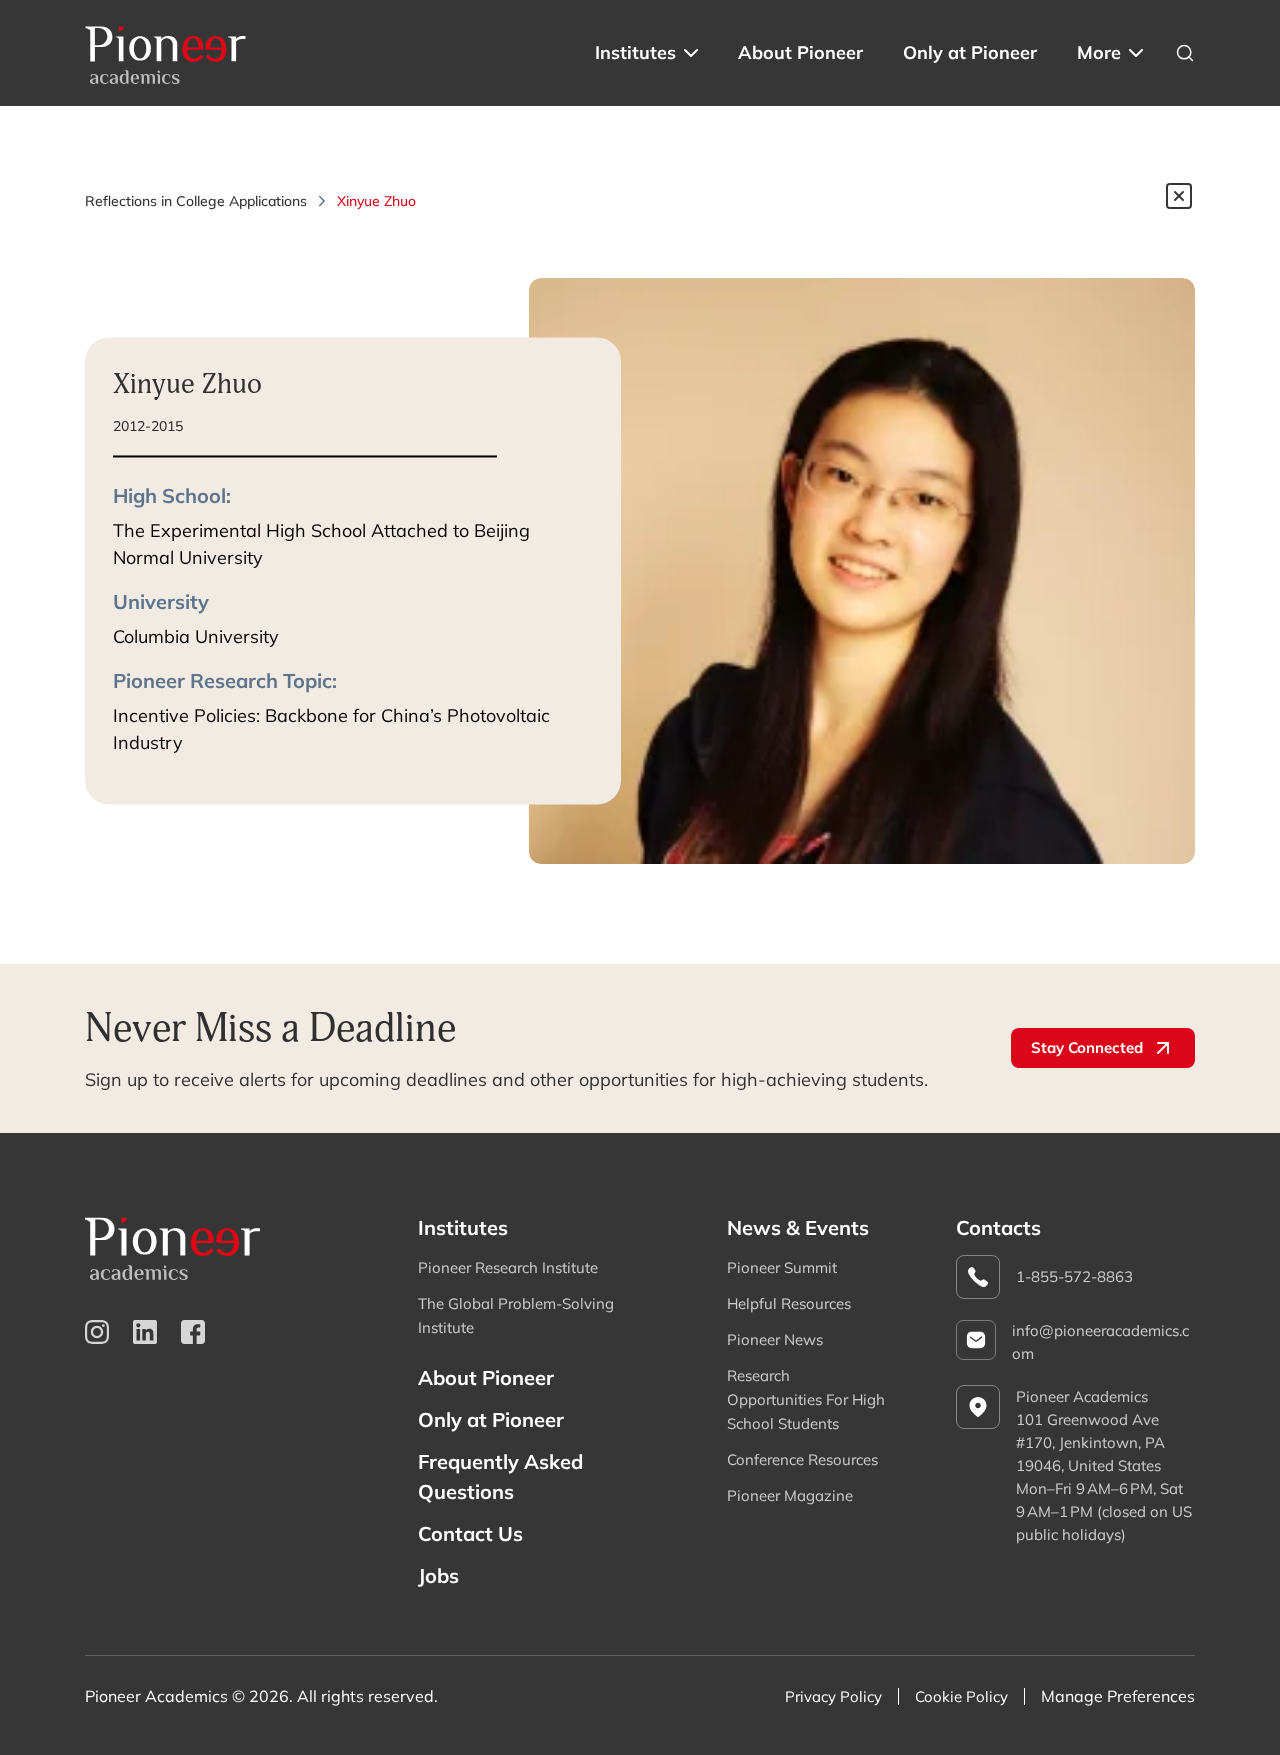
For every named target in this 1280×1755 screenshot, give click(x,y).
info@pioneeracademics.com (1100, 1342)
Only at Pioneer (970, 52)
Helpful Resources (789, 1303)
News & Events (798, 1227)
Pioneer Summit (782, 1267)
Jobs (438, 1575)
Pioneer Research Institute (508, 1267)
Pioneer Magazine (790, 1495)
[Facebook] (193, 1332)
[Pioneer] (166, 53)
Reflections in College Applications (196, 201)
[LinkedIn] (145, 1332)
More (1099, 52)
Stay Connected (1087, 1047)
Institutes (635, 52)
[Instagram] (97, 1332)
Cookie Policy (961, 1696)
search (1185, 53)
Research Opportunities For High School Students (806, 1399)
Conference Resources (802, 1459)
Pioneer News (775, 1339)
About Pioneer (800, 52)
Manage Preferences (1118, 1696)
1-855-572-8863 (1074, 1276)
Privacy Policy (833, 1696)
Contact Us (470, 1533)
